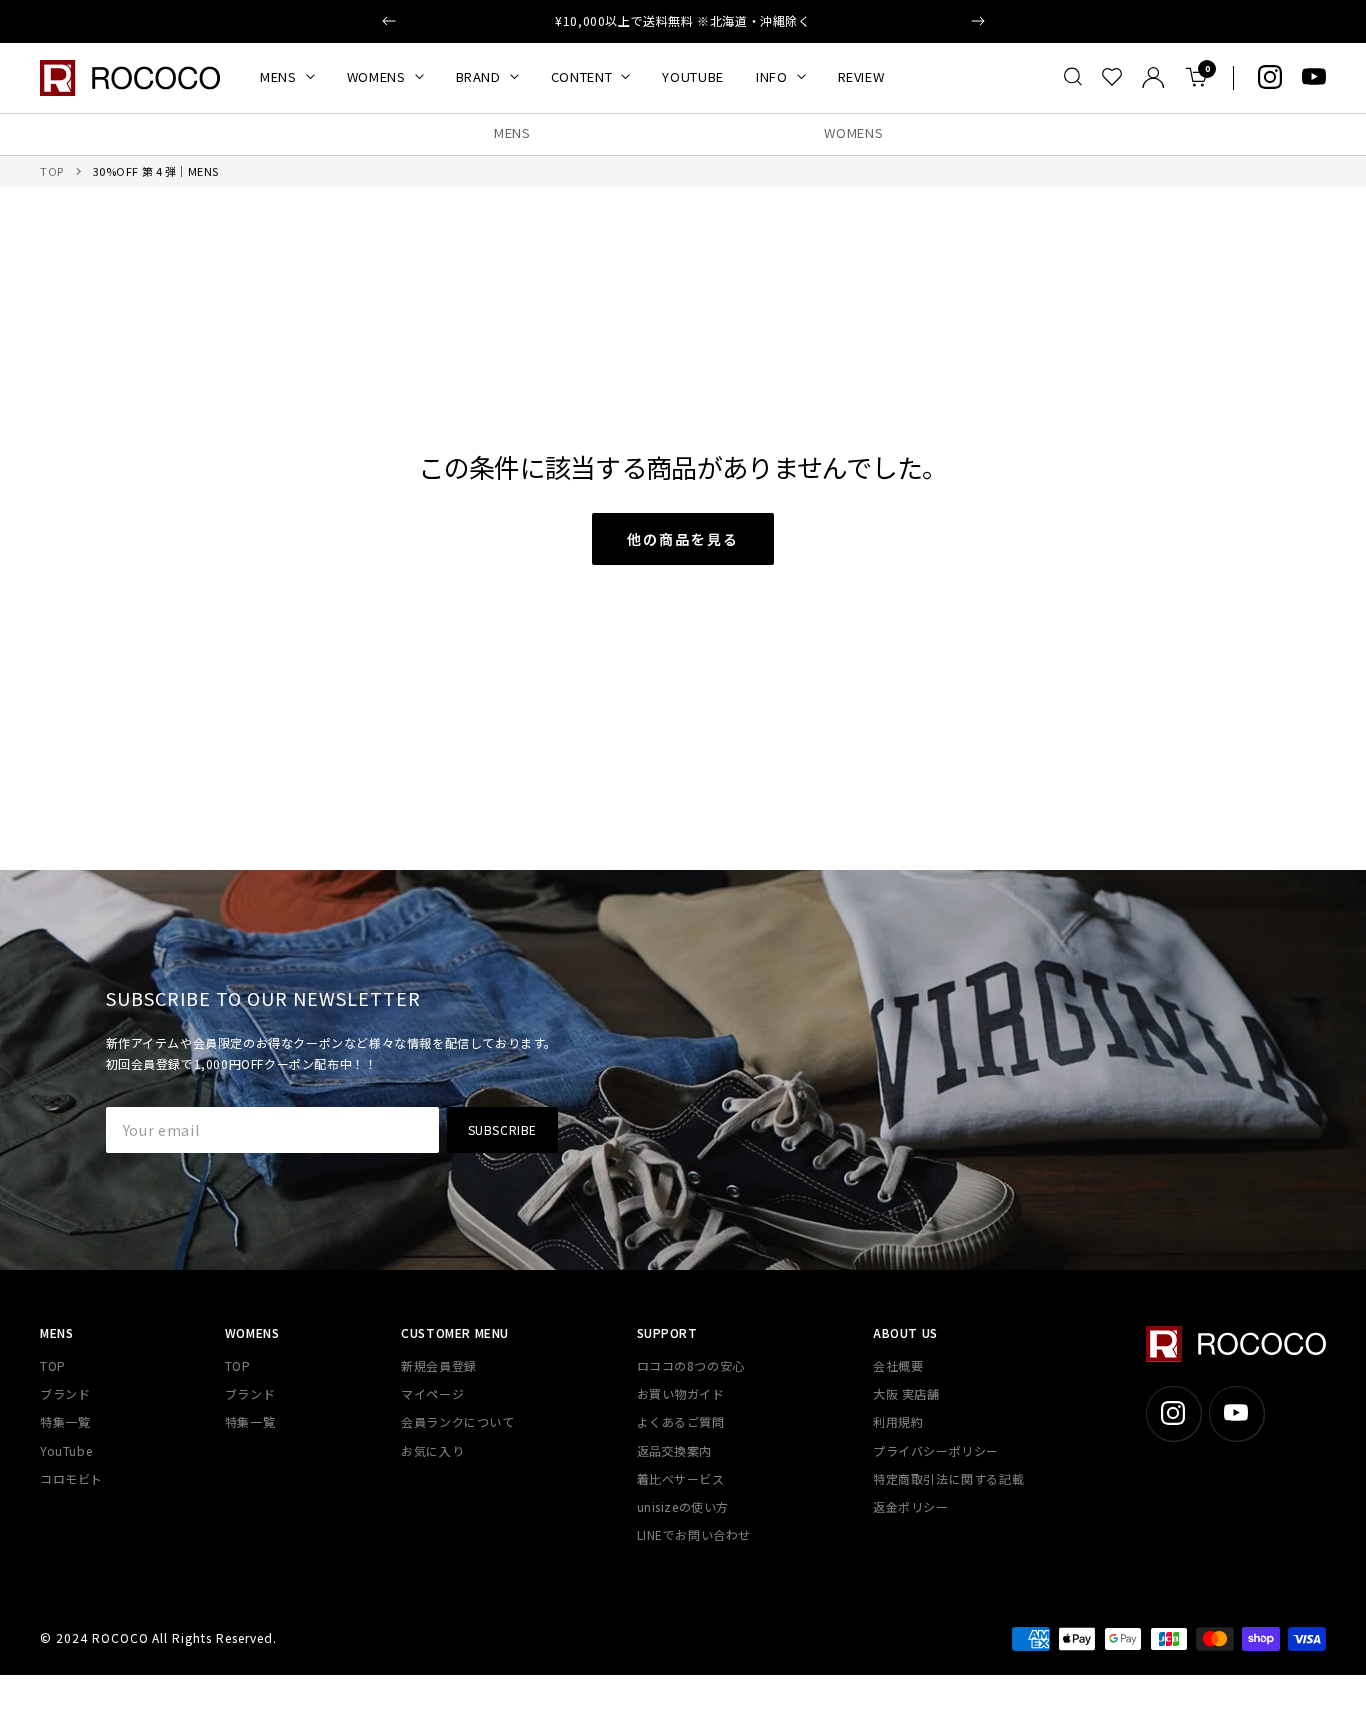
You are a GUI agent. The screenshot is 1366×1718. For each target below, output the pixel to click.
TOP (52, 171)
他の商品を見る (683, 539)
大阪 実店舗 (906, 1393)
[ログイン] (1153, 77)
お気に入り (432, 1450)
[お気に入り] (1112, 77)
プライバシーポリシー (936, 1450)
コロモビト (71, 1478)
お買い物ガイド (681, 1393)
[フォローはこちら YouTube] (1314, 77)
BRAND (478, 76)
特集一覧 (65, 1421)
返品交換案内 (675, 1450)
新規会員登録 (439, 1365)
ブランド (65, 1393)
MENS (278, 76)
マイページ (432, 1393)
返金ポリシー (911, 1506)
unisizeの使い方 (683, 1506)
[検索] (1073, 77)
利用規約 (898, 1421)
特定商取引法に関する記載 (948, 1478)
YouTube (66, 1450)
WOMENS (376, 76)
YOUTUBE (693, 76)
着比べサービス (681, 1478)
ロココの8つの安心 (691, 1365)
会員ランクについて (457, 1421)
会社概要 (898, 1365)
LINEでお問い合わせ (694, 1534)
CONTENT (582, 76)
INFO (772, 76)
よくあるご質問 (681, 1421)
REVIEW (861, 76)
